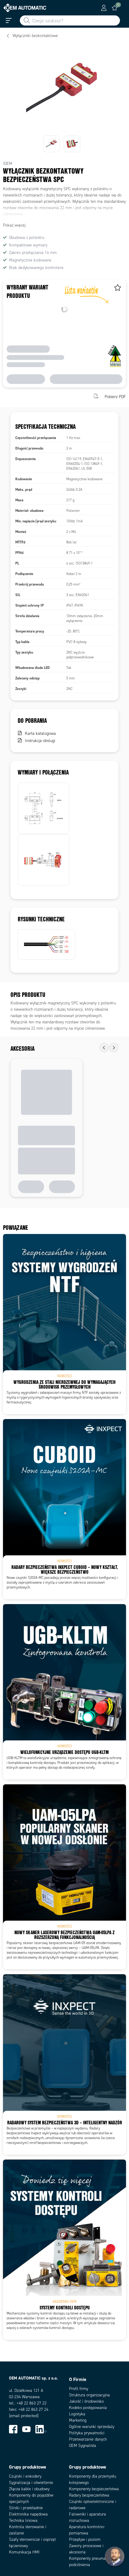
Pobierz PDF (115, 397)
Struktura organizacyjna (89, 2395)
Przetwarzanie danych (88, 2439)
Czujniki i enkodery (25, 2476)
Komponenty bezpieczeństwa (94, 2489)
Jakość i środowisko (86, 2401)
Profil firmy (79, 2389)
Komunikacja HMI (24, 2552)
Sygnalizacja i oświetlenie (31, 2483)
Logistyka (77, 2414)
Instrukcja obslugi (40, 741)
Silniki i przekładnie (26, 2508)
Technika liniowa (23, 2520)
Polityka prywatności (87, 2433)
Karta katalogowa (40, 733)
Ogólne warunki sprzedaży (92, 2427)
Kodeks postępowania (88, 2408)
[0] (115, 8)
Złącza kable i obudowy (29, 2489)
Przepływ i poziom (85, 2539)
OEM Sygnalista (82, 2446)
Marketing (78, 2420)
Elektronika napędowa (28, 2514)
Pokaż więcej (14, 225)
